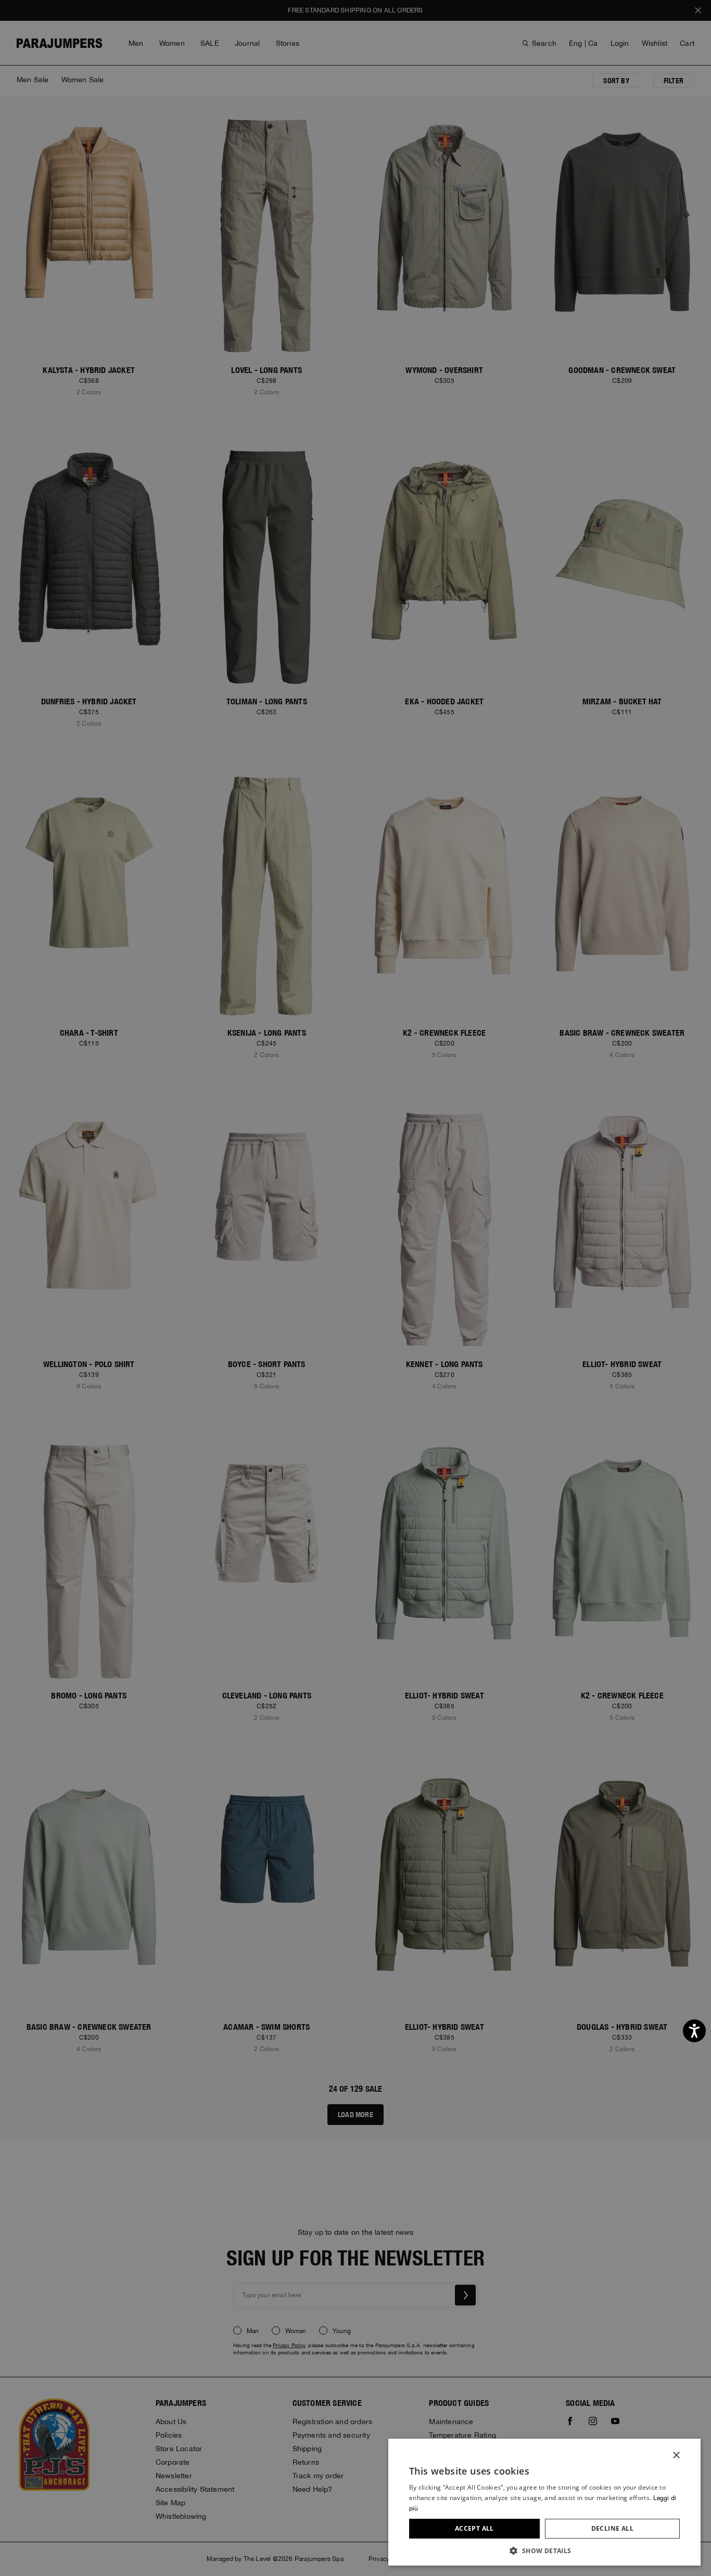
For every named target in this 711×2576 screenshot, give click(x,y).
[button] (544, 2550)
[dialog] (355, 1288)
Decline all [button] (612, 2528)
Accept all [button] (474, 2528)
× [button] (676, 2456)
